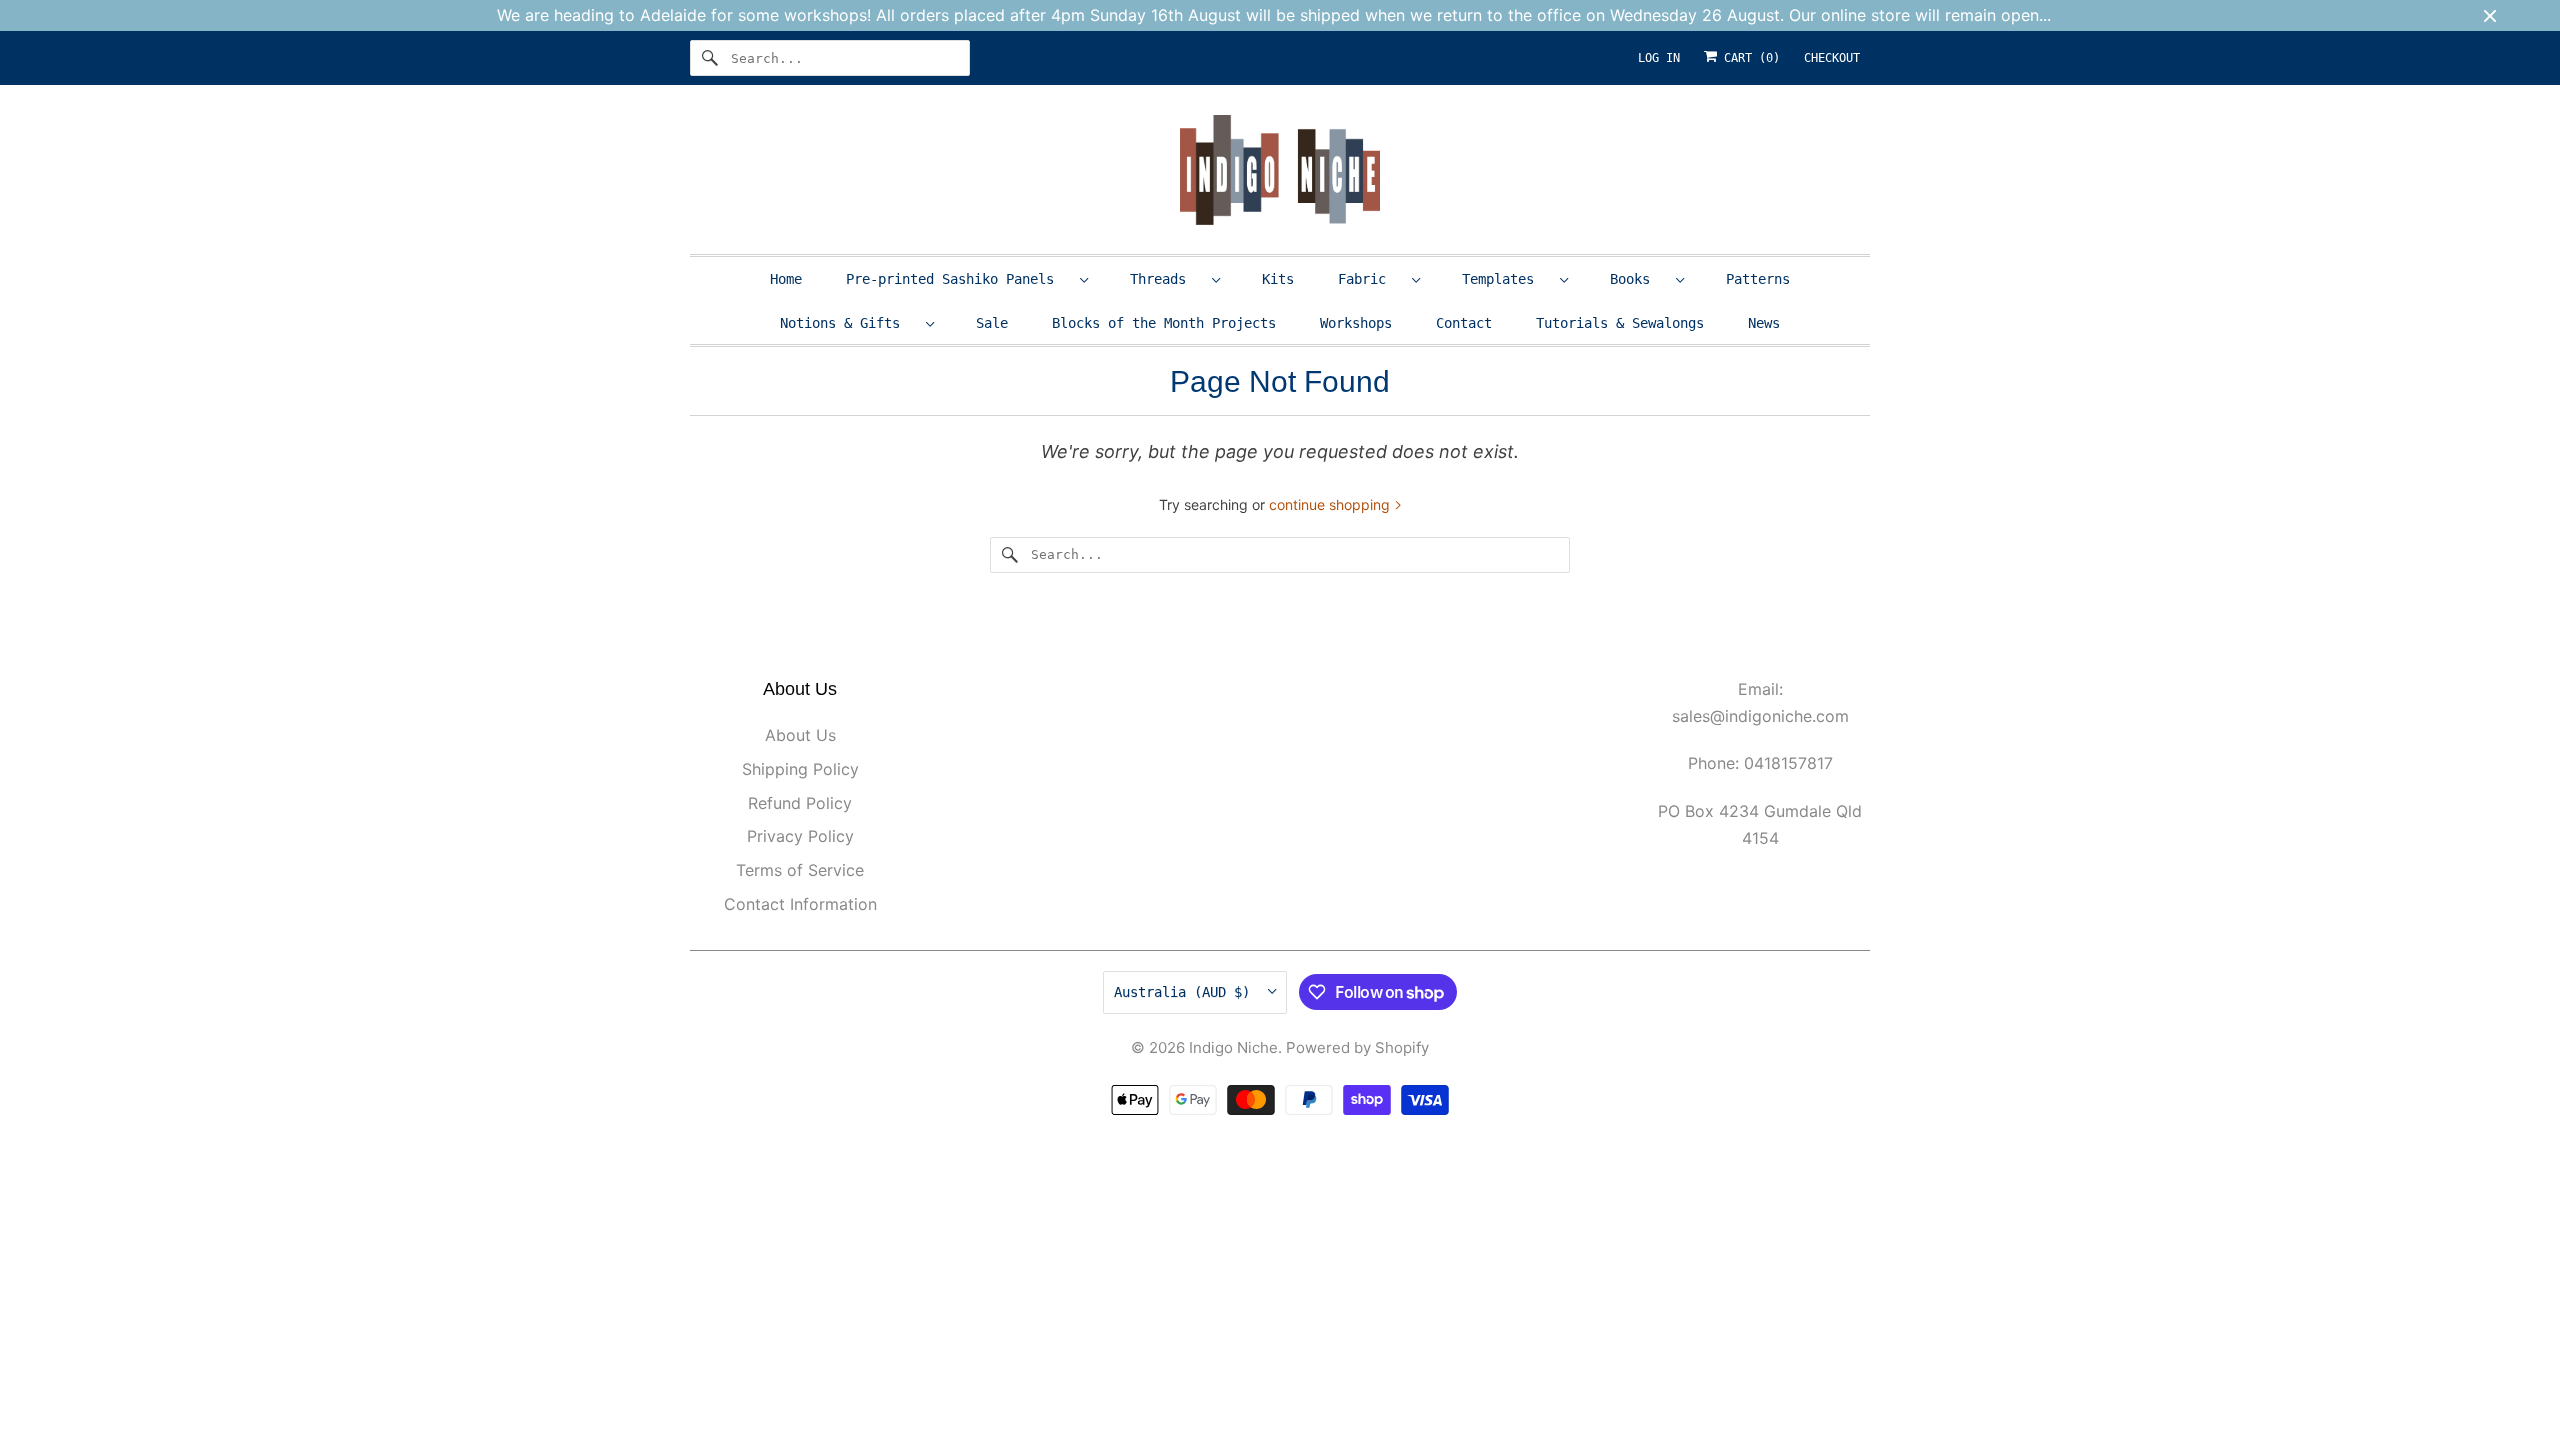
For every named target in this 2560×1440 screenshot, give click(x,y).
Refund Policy (800, 803)
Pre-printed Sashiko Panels (958, 279)
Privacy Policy (800, 836)
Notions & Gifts (848, 323)
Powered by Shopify (1357, 1047)
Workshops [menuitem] (1356, 323)
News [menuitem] (1764, 323)
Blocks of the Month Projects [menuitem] (1164, 323)
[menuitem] (966, 278)
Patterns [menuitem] (1758, 279)
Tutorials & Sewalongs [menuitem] (1620, 323)
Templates (1506, 279)
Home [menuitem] (786, 279)
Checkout (1832, 58)
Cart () (1748, 58)
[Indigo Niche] (1280, 174)
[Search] (710, 58)
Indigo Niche (1233, 1047)
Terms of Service (800, 870)
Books (1638, 279)
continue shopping (1331, 504)
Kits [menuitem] (1278, 279)
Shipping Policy (800, 769)
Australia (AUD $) (1186, 992)
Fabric (1370, 279)
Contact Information (800, 904)
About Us (800, 735)
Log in (1659, 58)
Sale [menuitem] (992, 323)
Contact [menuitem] (1464, 323)
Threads (1166, 279)
